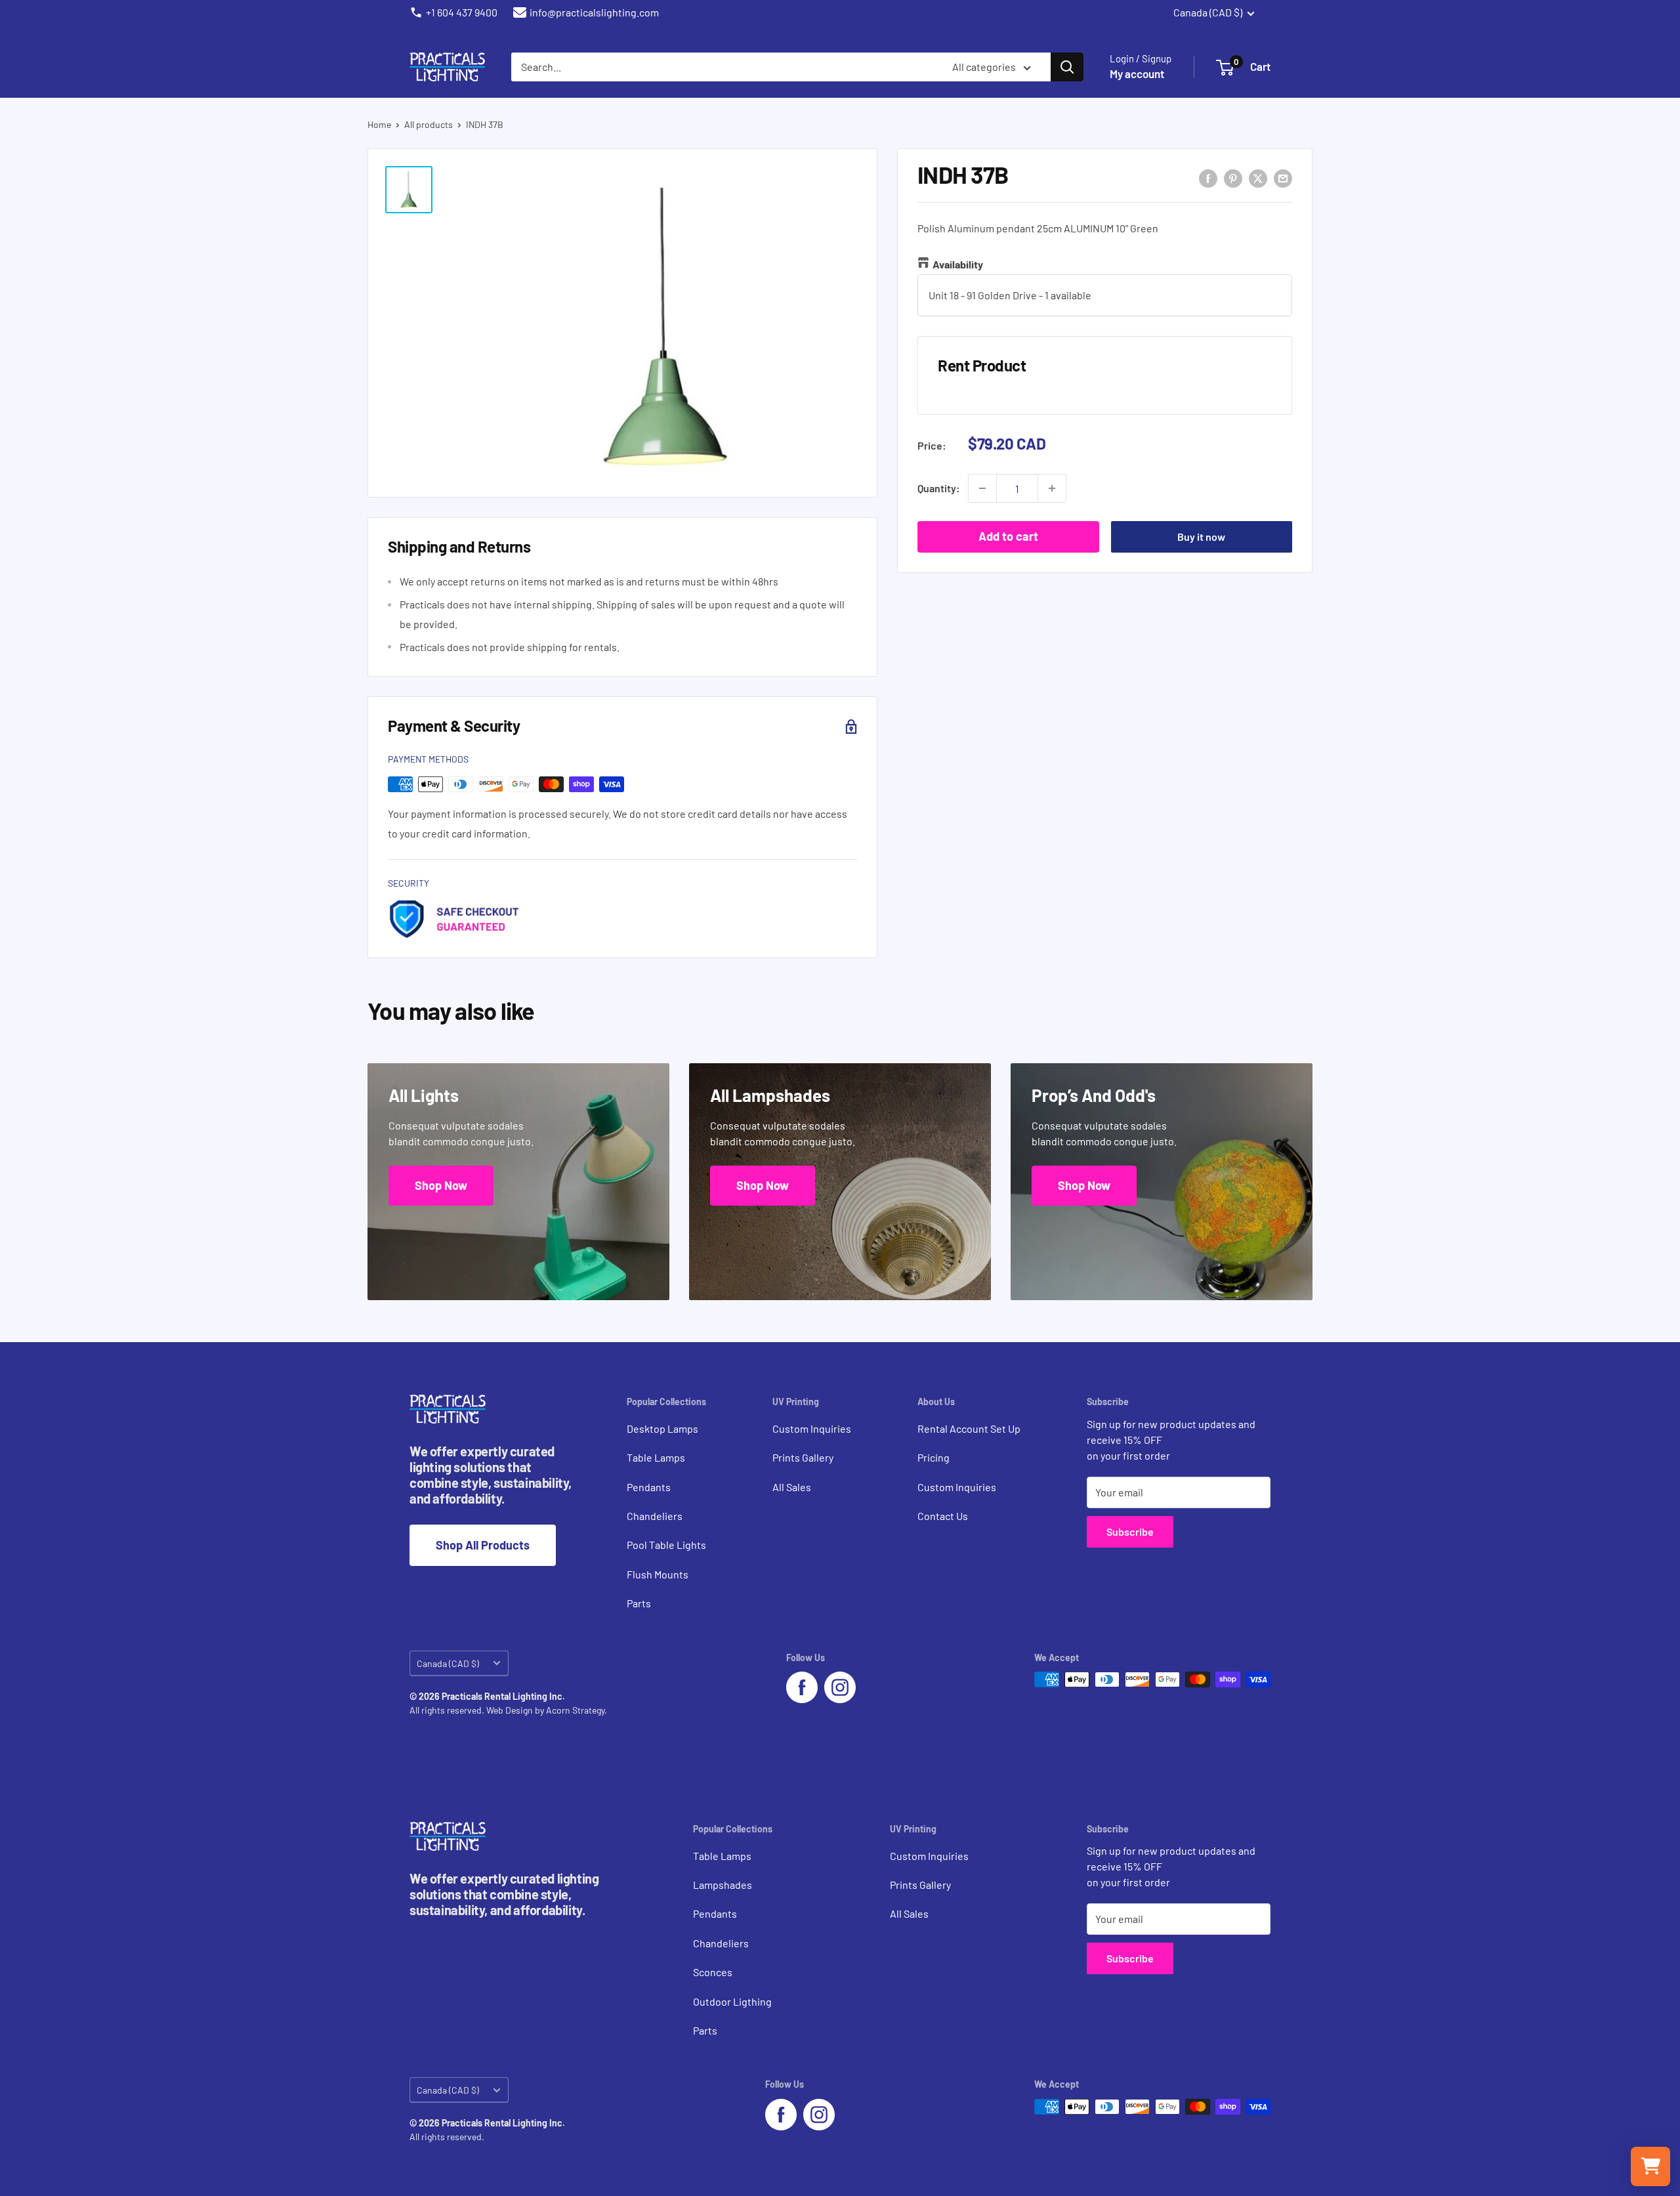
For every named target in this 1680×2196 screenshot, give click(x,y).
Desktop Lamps (662, 1428)
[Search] (1067, 67)
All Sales (792, 1487)
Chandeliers (655, 1516)
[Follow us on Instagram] (840, 1687)
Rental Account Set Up (969, 1428)
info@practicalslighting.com (594, 12)
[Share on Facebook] (1208, 178)
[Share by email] (1283, 178)
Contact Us (943, 1516)
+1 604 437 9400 (462, 12)
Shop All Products (483, 1545)
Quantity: (939, 488)
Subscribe (1130, 1531)
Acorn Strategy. (577, 1710)
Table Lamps (656, 1457)
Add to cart (1008, 536)
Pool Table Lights (666, 1545)
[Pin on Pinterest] (1233, 178)
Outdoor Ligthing (732, 2001)
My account (1137, 74)
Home (379, 124)
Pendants (649, 1487)
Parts (639, 1603)
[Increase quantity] (1052, 488)
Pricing (934, 1457)
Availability (958, 264)
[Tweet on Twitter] (1258, 178)
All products (429, 124)
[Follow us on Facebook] (802, 1687)
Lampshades (723, 1885)
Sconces (713, 1972)
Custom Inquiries (812, 1428)
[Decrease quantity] (982, 488)
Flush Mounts (658, 1574)
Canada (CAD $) (448, 1663)
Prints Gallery (803, 1457)
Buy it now (1201, 537)
